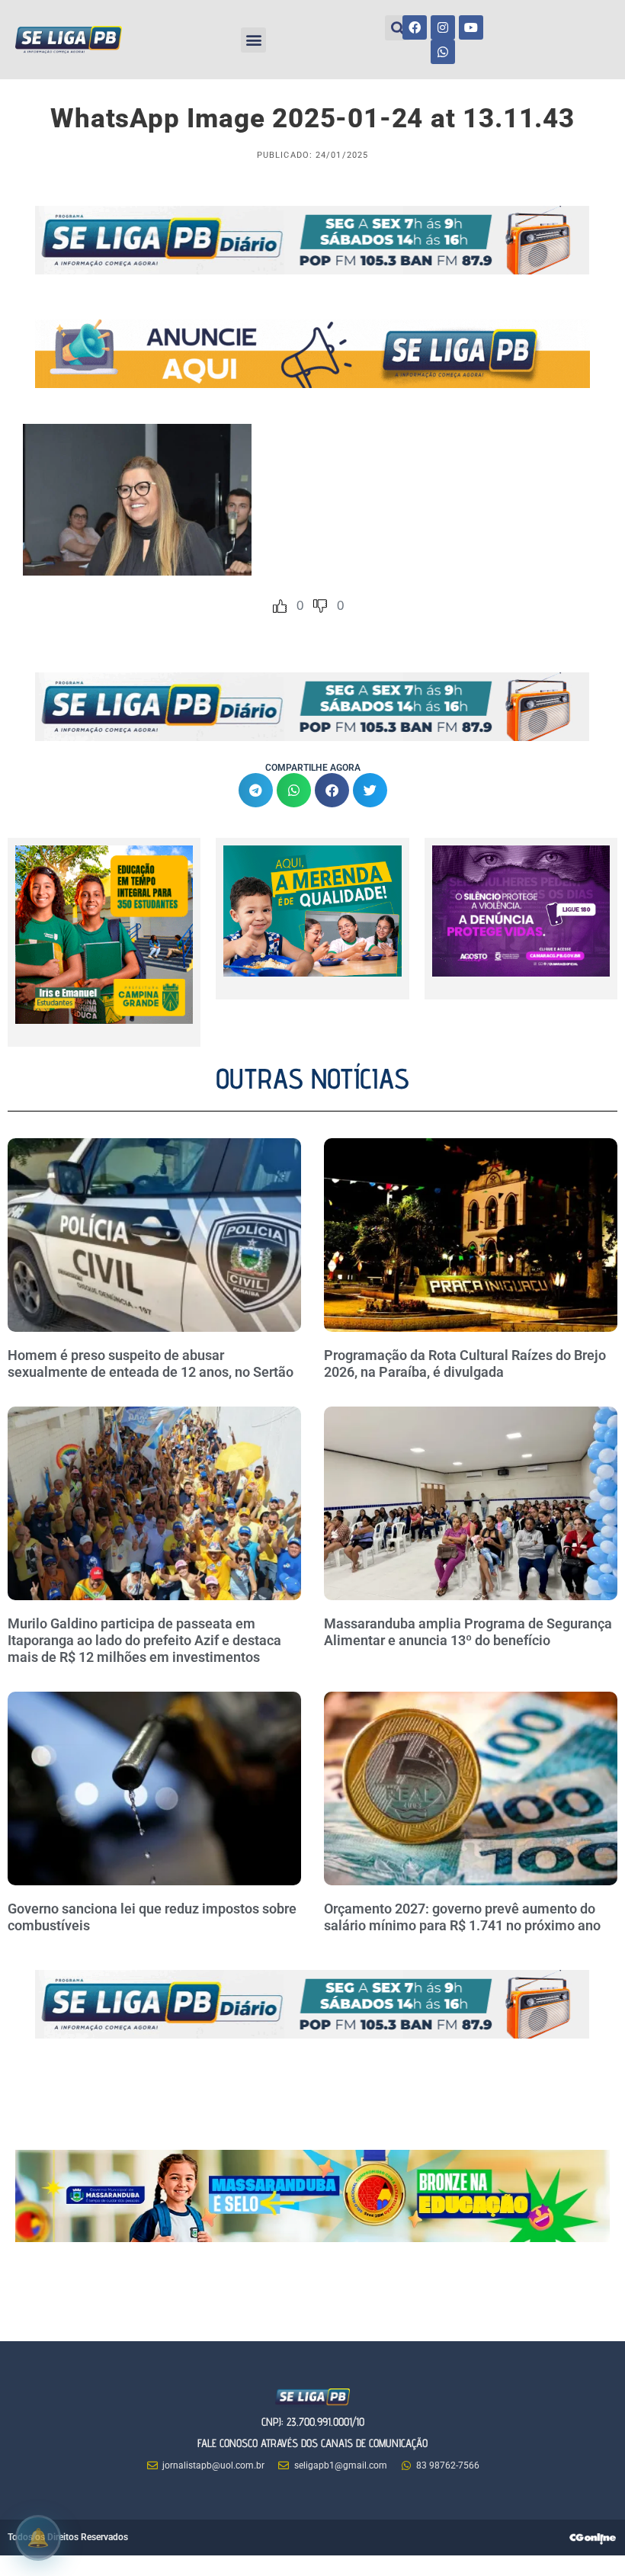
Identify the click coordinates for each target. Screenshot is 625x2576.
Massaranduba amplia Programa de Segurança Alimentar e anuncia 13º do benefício (468, 1632)
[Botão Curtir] (280, 606)
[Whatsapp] (443, 52)
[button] (253, 40)
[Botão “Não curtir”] (320, 606)
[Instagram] (443, 27)
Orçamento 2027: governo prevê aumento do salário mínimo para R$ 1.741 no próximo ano (462, 1917)
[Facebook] (415, 27)
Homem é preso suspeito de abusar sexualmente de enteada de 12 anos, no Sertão (151, 1363)
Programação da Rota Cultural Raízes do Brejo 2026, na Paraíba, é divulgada (465, 1363)
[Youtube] (471, 27)
